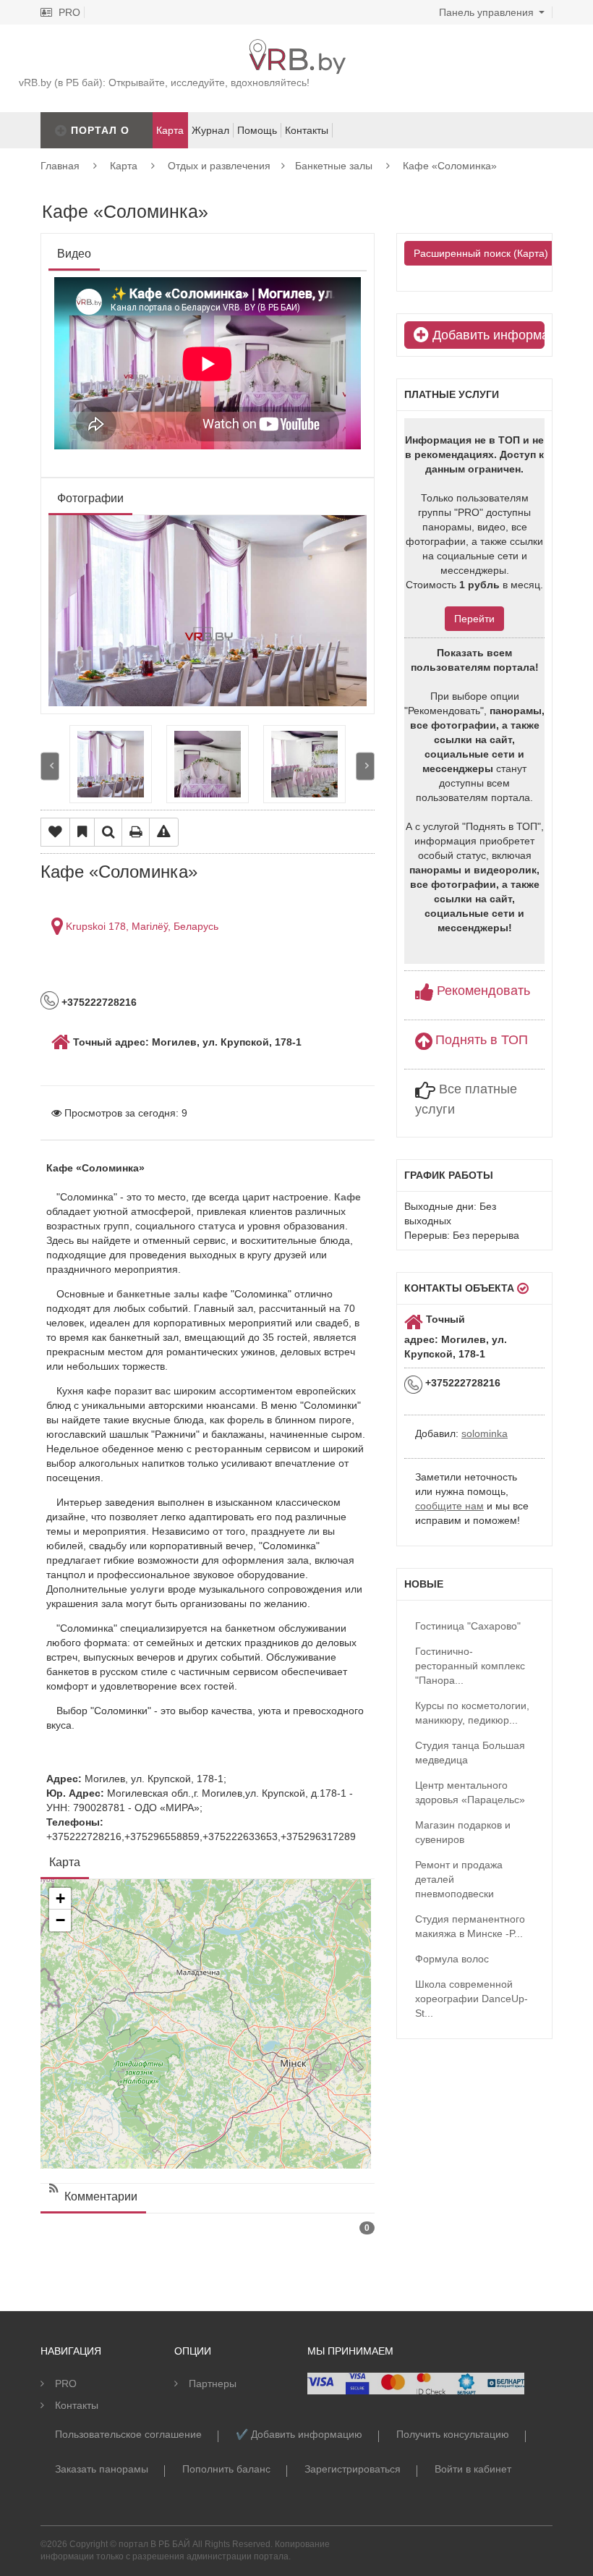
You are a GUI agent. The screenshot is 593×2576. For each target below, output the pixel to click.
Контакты (307, 130)
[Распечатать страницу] (136, 832)
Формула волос (452, 1959)
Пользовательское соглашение (128, 2434)
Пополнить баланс (226, 2469)
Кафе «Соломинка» (450, 166)
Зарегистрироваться (353, 2469)
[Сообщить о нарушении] (164, 832)
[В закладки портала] (82, 832)
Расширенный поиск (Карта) (481, 253)
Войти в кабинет (473, 2469)
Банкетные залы (334, 166)
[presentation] (50, 767)
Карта (124, 166)
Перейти (474, 619)
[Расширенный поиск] (108, 832)
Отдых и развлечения (219, 166)
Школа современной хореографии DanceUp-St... (472, 1999)
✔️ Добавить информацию (299, 2434)
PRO (68, 12)
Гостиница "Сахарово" (468, 1626)
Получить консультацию (453, 2434)
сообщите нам (449, 1506)
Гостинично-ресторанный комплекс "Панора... (470, 1666)
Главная (60, 166)
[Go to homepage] (296, 46)
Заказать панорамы (102, 2469)
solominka (485, 1433)
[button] (60, 1899)
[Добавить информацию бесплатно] (61, 130)
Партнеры (213, 2384)
